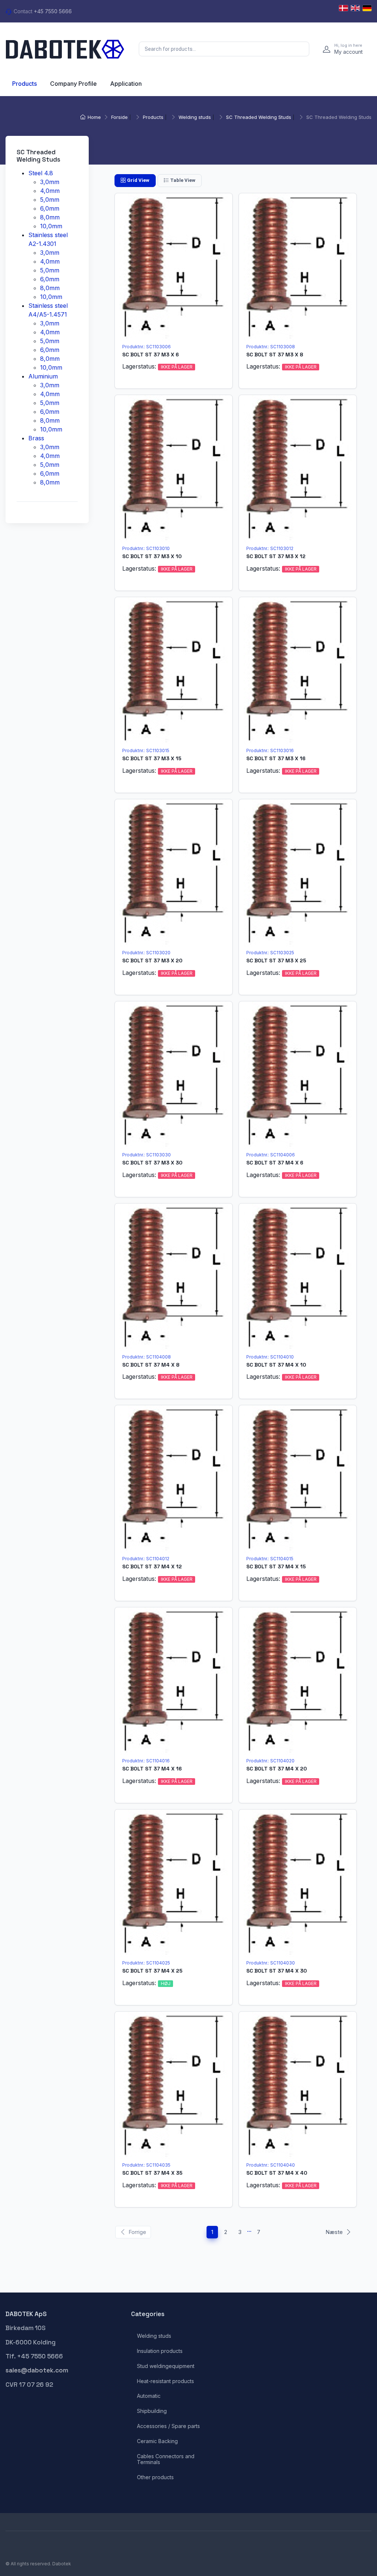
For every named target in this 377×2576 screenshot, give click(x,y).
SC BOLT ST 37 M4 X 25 (152, 1971)
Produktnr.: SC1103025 (270, 953)
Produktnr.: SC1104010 (270, 1357)
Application (126, 84)
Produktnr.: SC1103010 (146, 548)
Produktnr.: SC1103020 (146, 953)
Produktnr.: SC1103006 (147, 347)
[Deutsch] (367, 8)
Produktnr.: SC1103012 (270, 548)
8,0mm (50, 217)
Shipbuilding (152, 2411)
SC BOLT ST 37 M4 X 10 (276, 1365)
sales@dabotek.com (37, 2370)
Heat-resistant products (165, 2381)
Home (94, 117)
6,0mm (50, 208)
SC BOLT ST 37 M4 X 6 (275, 1163)
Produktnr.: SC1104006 (271, 1155)
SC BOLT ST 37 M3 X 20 (152, 961)
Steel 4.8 (41, 173)
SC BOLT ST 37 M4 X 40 (277, 2173)
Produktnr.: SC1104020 (270, 1761)
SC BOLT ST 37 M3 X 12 (276, 556)
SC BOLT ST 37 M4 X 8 (151, 1365)
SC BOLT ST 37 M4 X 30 (276, 1971)
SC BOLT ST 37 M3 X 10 (152, 556)
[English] (355, 8)
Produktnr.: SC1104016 (146, 1761)
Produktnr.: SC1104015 (270, 1559)
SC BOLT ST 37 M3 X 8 (275, 355)
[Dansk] (343, 8)
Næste (334, 2232)
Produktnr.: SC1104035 (146, 2165)
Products (24, 84)
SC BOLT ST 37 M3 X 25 (276, 961)
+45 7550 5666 (53, 11)
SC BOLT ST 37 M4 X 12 (152, 1567)
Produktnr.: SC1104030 (271, 1963)
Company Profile (73, 84)
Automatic (149, 2396)
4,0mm (50, 190)
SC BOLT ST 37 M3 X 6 (151, 355)
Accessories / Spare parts (168, 2426)
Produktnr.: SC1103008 (271, 347)
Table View (183, 180)
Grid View (138, 180)
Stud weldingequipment (166, 2366)
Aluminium (43, 376)
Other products (155, 2477)
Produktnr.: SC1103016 (270, 750)
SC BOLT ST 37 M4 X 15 (276, 1567)
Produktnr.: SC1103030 (147, 1155)
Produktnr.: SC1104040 (271, 2165)
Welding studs (195, 117)
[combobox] (224, 49)
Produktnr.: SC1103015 (146, 750)
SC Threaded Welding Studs (259, 117)
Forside (119, 117)
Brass (36, 438)
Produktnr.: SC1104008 (147, 1357)
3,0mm (50, 182)
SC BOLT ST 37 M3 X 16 (276, 758)
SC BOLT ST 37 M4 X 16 (152, 1769)
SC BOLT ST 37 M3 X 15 (152, 758)
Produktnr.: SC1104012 (146, 1559)
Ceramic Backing (157, 2441)
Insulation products (160, 2351)
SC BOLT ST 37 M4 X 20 (276, 1769)
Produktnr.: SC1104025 (146, 1963)
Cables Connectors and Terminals (166, 2459)
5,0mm (50, 199)
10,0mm (51, 226)
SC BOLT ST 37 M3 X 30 (152, 1163)
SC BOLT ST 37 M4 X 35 (152, 2173)
